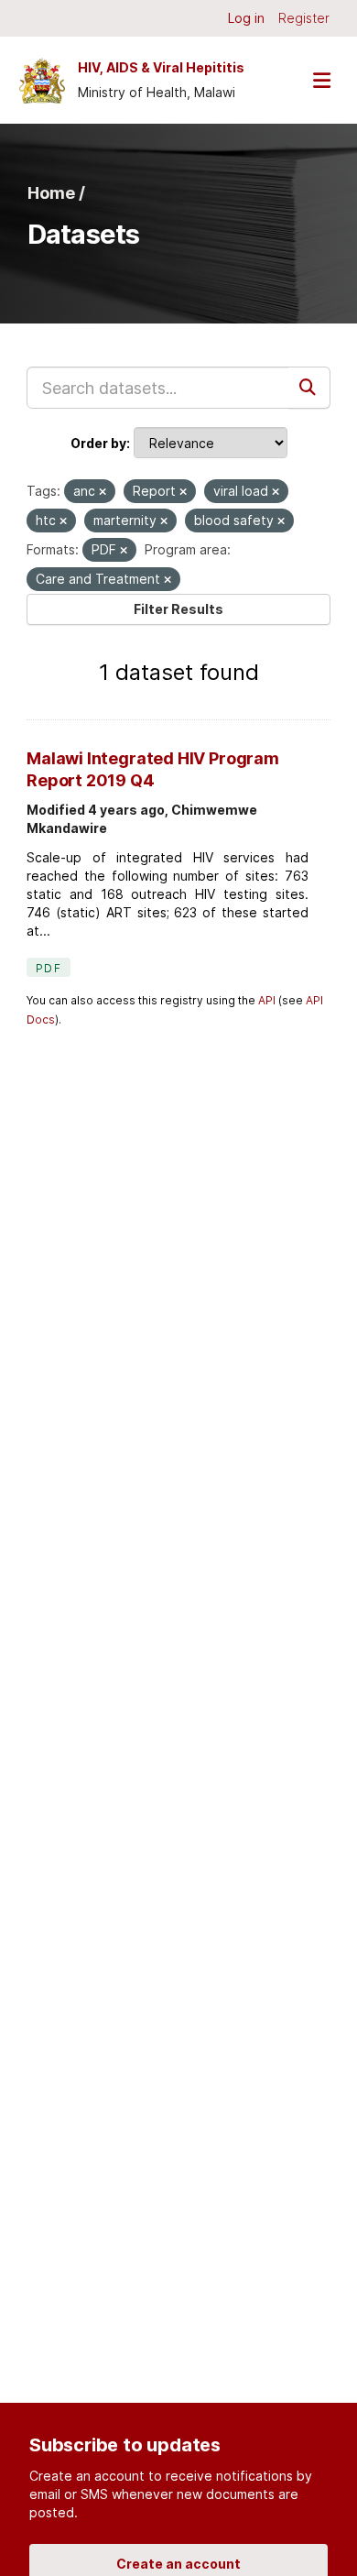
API (267, 1000)
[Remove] (103, 492)
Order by (98, 443)
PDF (49, 968)
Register (304, 18)
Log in (246, 18)
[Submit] (309, 388)
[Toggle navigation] (321, 80)
